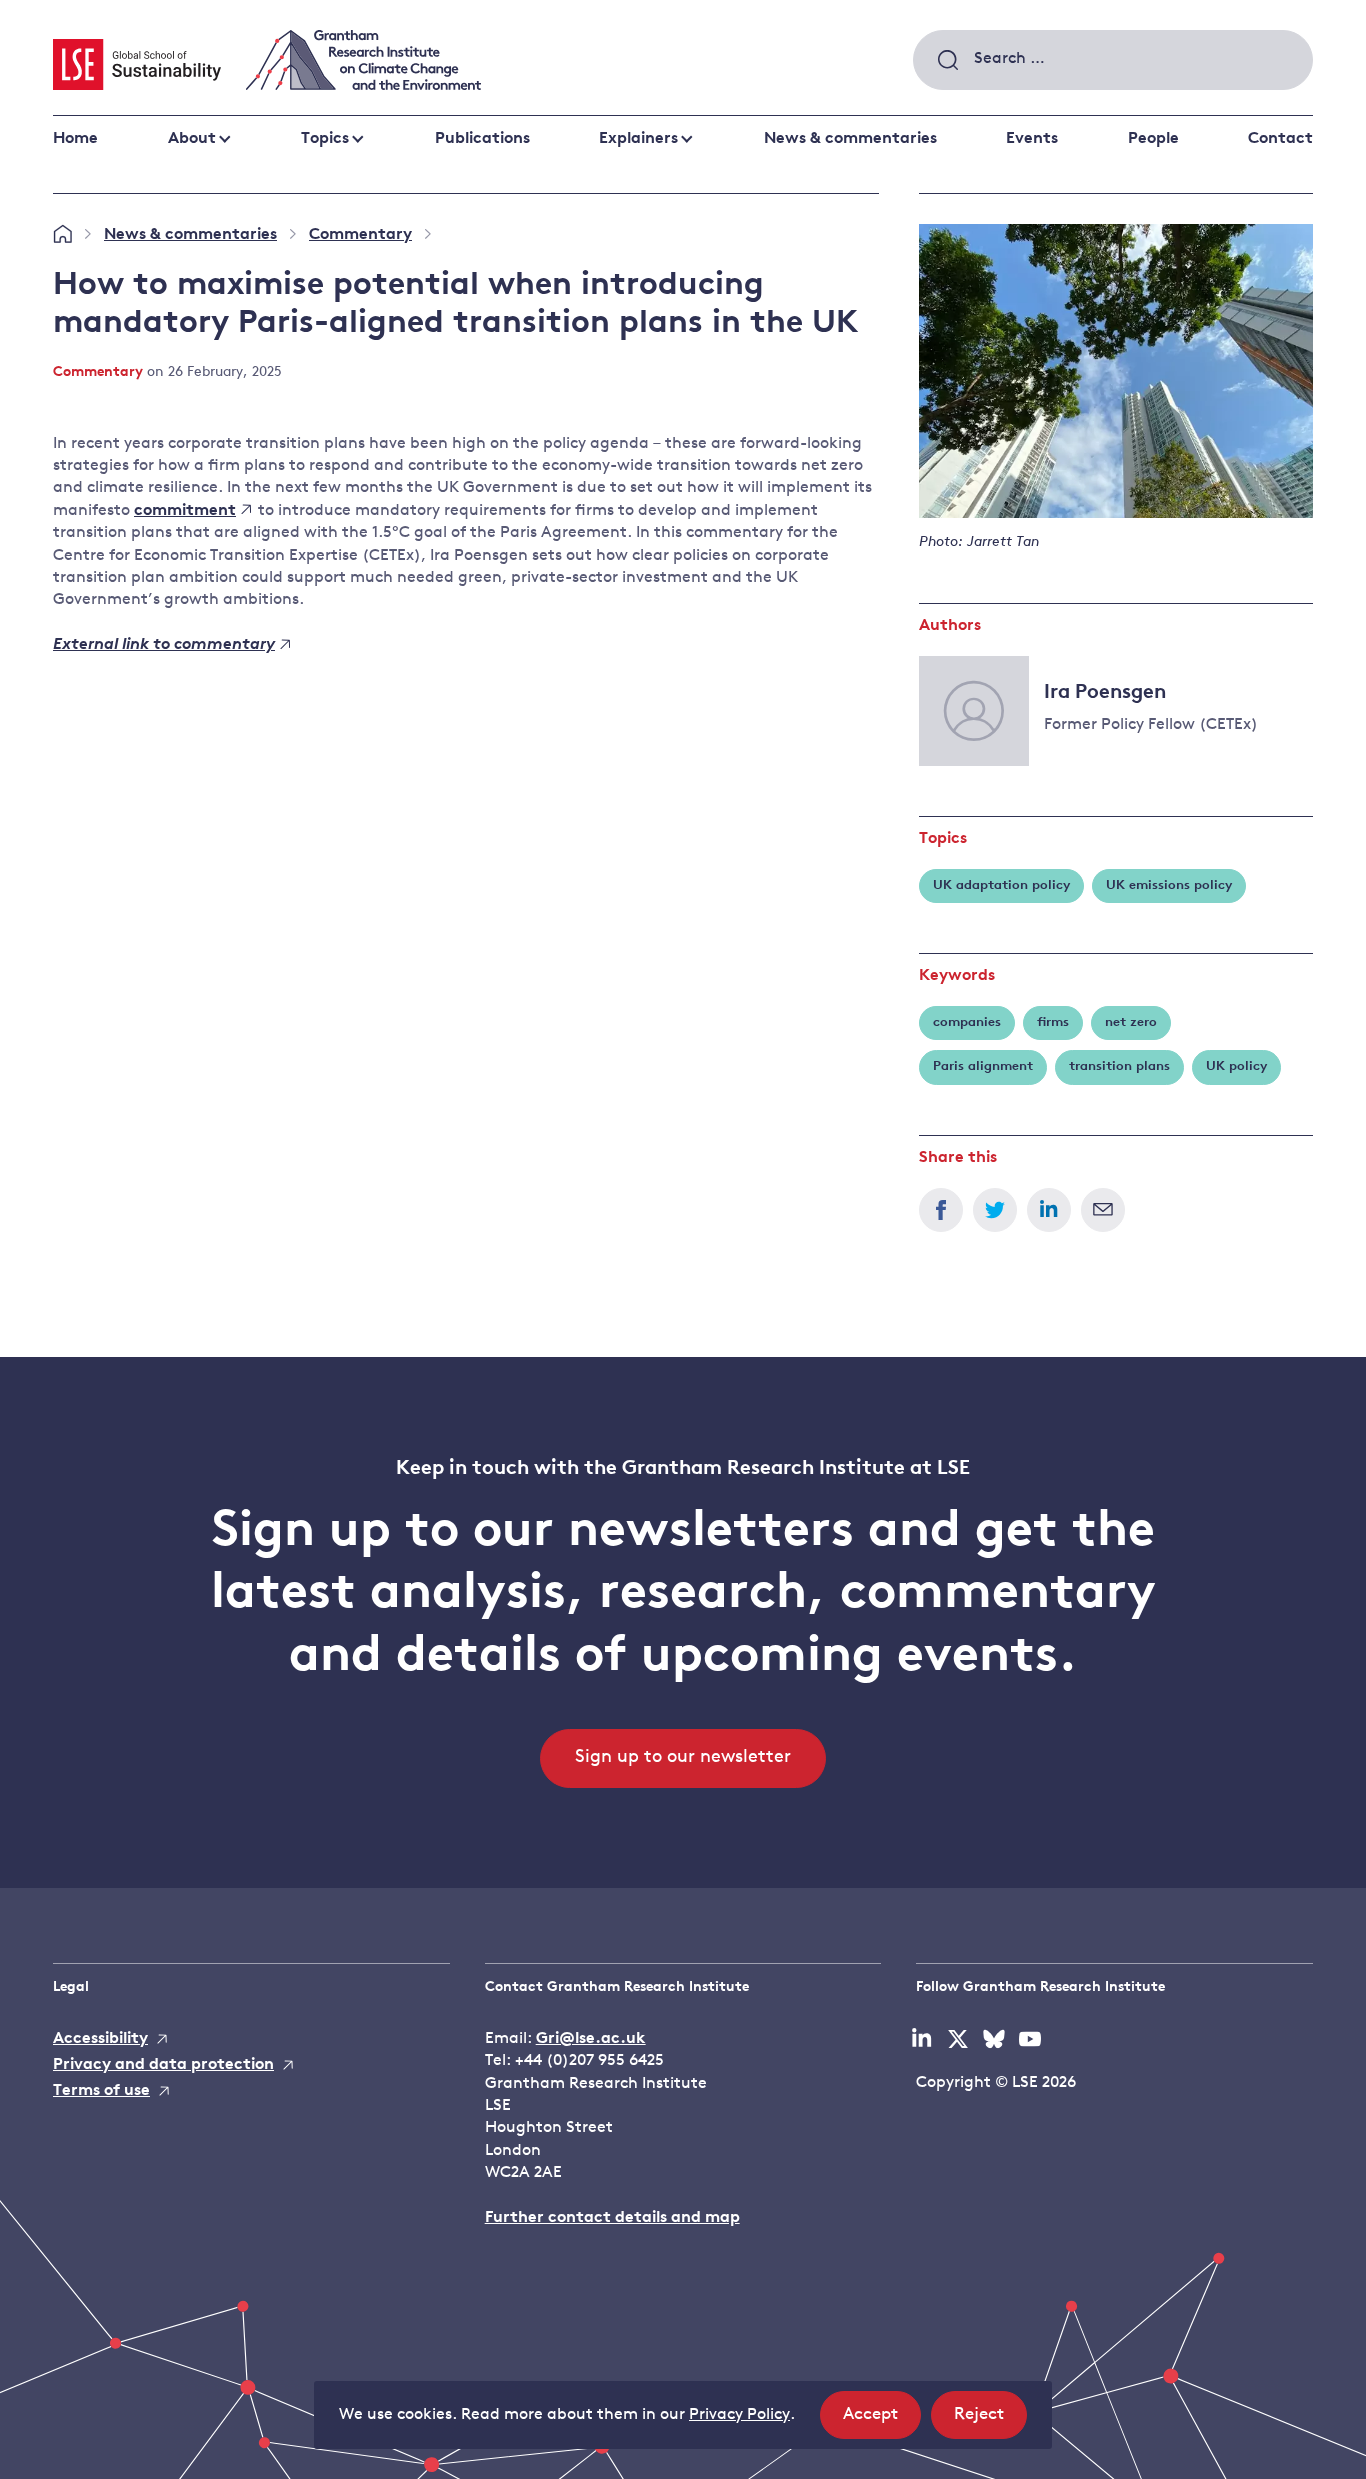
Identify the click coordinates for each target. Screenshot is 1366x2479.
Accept (882, 2422)
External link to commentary (164, 645)
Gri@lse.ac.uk (591, 2039)
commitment (185, 511)
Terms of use (101, 2091)
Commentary (360, 235)
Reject (990, 2422)
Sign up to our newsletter (683, 1758)
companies (967, 1022)
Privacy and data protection (163, 2065)
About (192, 139)
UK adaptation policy (1001, 885)
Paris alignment (983, 1066)
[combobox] (1113, 60)
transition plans (1119, 1066)
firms (1053, 1022)
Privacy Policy (739, 2415)
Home (75, 139)
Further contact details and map (612, 2218)
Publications (482, 139)
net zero (1131, 1022)
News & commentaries (850, 139)
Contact (1280, 139)
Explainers (638, 139)
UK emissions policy (1169, 885)
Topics (325, 139)
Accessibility (100, 2039)
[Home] (62, 235)
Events (1032, 139)
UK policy (1236, 1066)
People (1153, 139)
